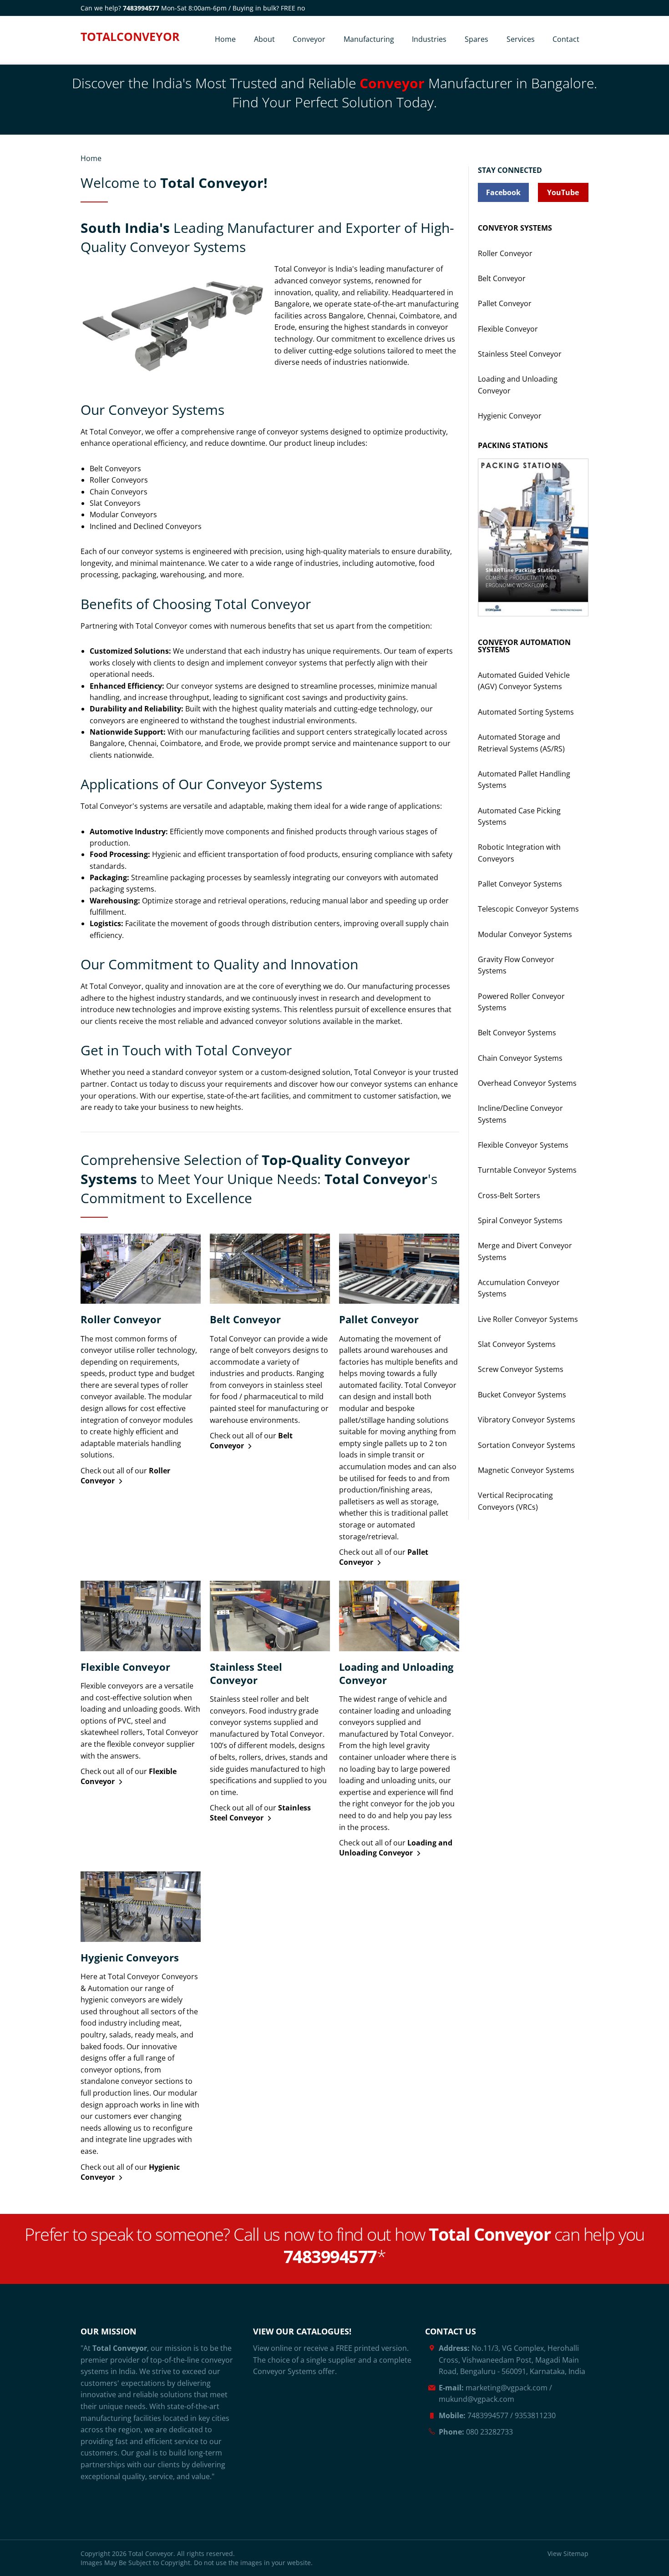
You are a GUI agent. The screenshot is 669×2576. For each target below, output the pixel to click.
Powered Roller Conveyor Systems (521, 1002)
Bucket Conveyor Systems (522, 1395)
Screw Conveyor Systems (521, 1369)
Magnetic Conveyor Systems (526, 1470)
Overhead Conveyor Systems (527, 1083)
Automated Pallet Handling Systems (524, 779)
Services (521, 39)
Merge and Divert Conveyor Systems (525, 1251)
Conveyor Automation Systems (524, 646)
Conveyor (309, 39)
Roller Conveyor (505, 253)
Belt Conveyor (502, 278)
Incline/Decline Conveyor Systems (520, 1114)
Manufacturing (369, 39)
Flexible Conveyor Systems (523, 1145)
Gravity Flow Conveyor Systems (516, 965)
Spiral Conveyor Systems (520, 1220)
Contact (566, 39)
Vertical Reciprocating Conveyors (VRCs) (515, 1501)
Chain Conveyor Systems (520, 1058)
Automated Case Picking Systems (519, 816)
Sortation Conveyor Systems (527, 1445)
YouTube (563, 192)
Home (225, 39)
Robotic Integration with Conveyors (519, 853)
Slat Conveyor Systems (517, 1344)
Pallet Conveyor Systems (520, 884)
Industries (429, 39)
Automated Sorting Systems (526, 712)
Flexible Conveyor (508, 329)
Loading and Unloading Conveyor (518, 385)
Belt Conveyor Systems (517, 1033)
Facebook (503, 192)
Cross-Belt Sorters (509, 1195)
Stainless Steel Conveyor (520, 354)
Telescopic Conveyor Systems (528, 909)
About (264, 39)
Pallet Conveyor (505, 303)
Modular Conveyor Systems (525, 934)
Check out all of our (125, 1476)
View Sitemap (568, 2553)
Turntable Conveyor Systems (527, 1170)
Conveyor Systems (515, 228)
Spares (476, 39)
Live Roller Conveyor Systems (528, 1319)
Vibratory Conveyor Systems (527, 1420)
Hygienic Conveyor (510, 416)
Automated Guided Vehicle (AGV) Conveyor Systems (524, 681)
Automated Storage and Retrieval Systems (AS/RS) (521, 743)
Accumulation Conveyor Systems (519, 1288)
